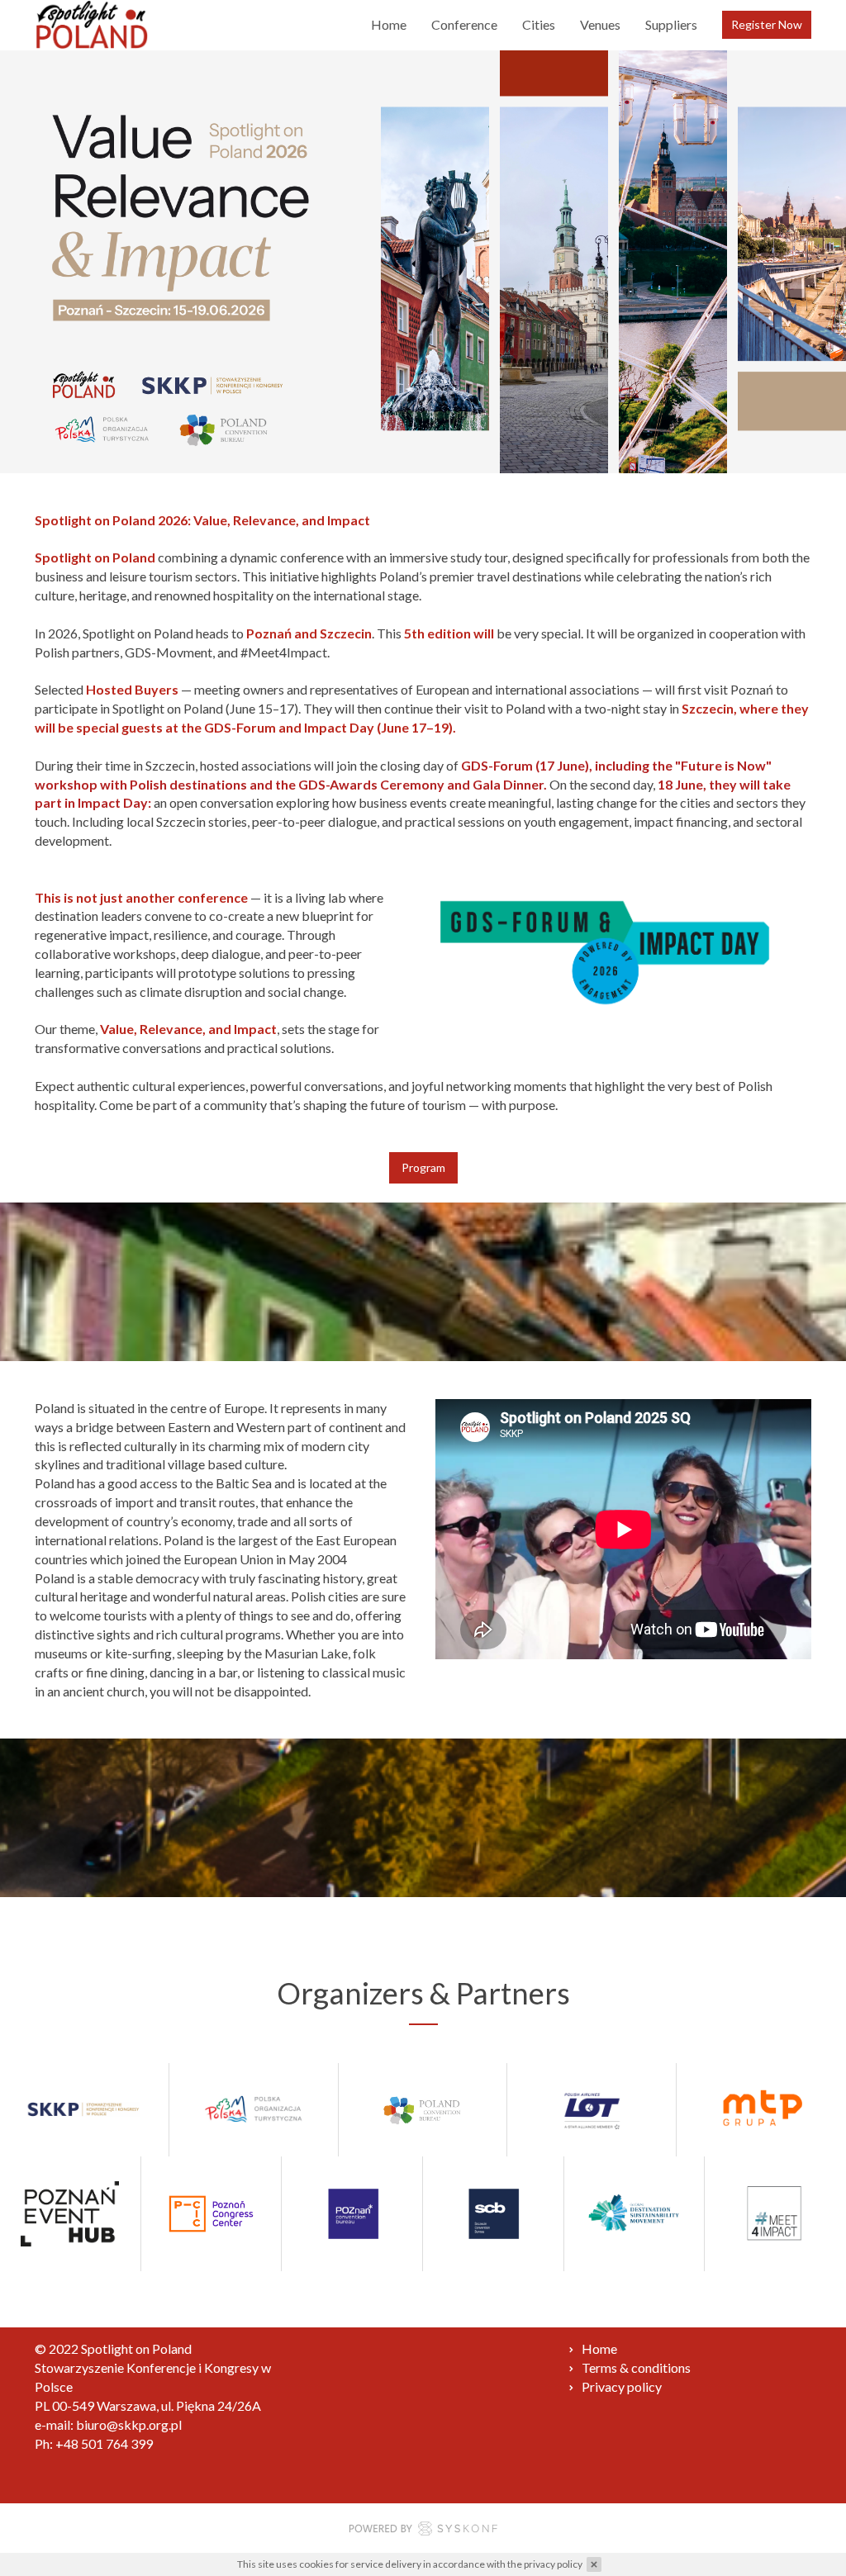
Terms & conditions (636, 2367)
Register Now (767, 24)
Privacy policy (622, 2386)
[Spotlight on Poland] (92, 25)
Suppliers (671, 24)
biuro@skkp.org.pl (129, 2424)
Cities (539, 24)
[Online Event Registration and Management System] (423, 2531)
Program (423, 1167)
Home (389, 24)
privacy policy (553, 2564)
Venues (600, 24)
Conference (464, 24)
